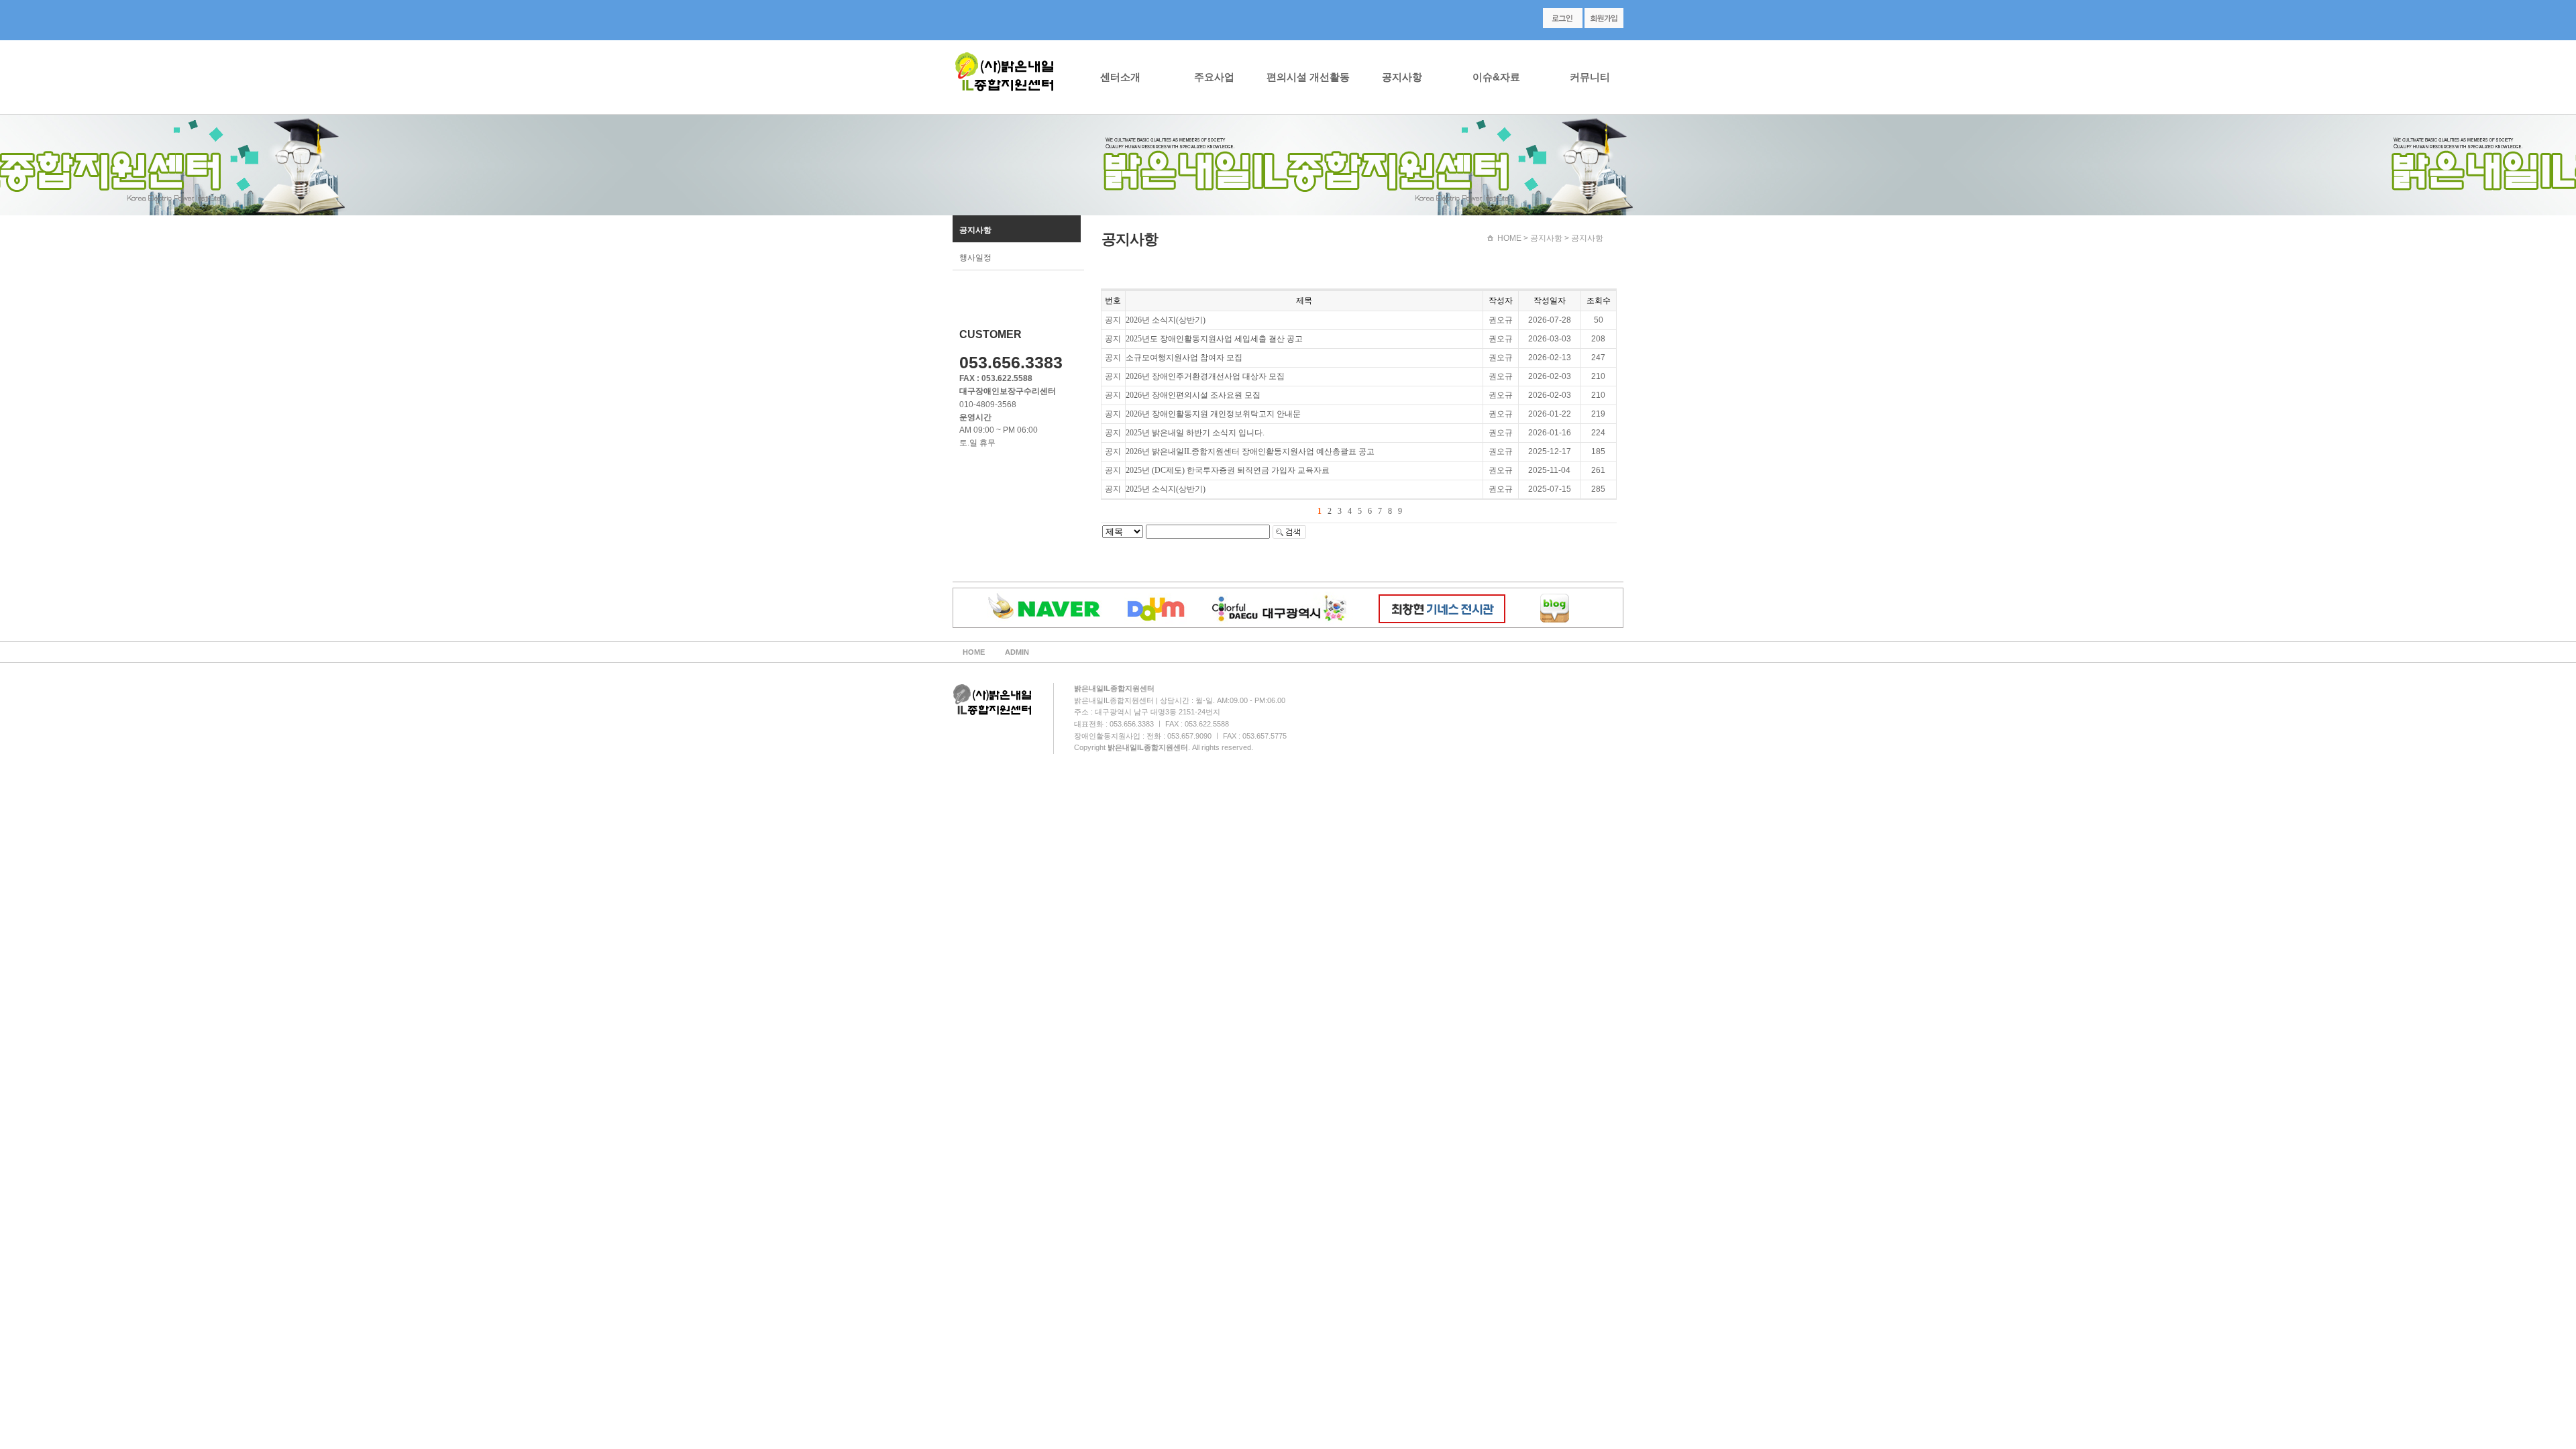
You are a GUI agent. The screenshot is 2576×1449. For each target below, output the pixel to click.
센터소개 (1120, 77)
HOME (1509, 238)
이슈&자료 (1496, 77)
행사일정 (975, 258)
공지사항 (1402, 77)
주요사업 (1214, 77)
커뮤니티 (1590, 77)
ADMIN (1017, 652)
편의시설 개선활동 (1308, 77)
